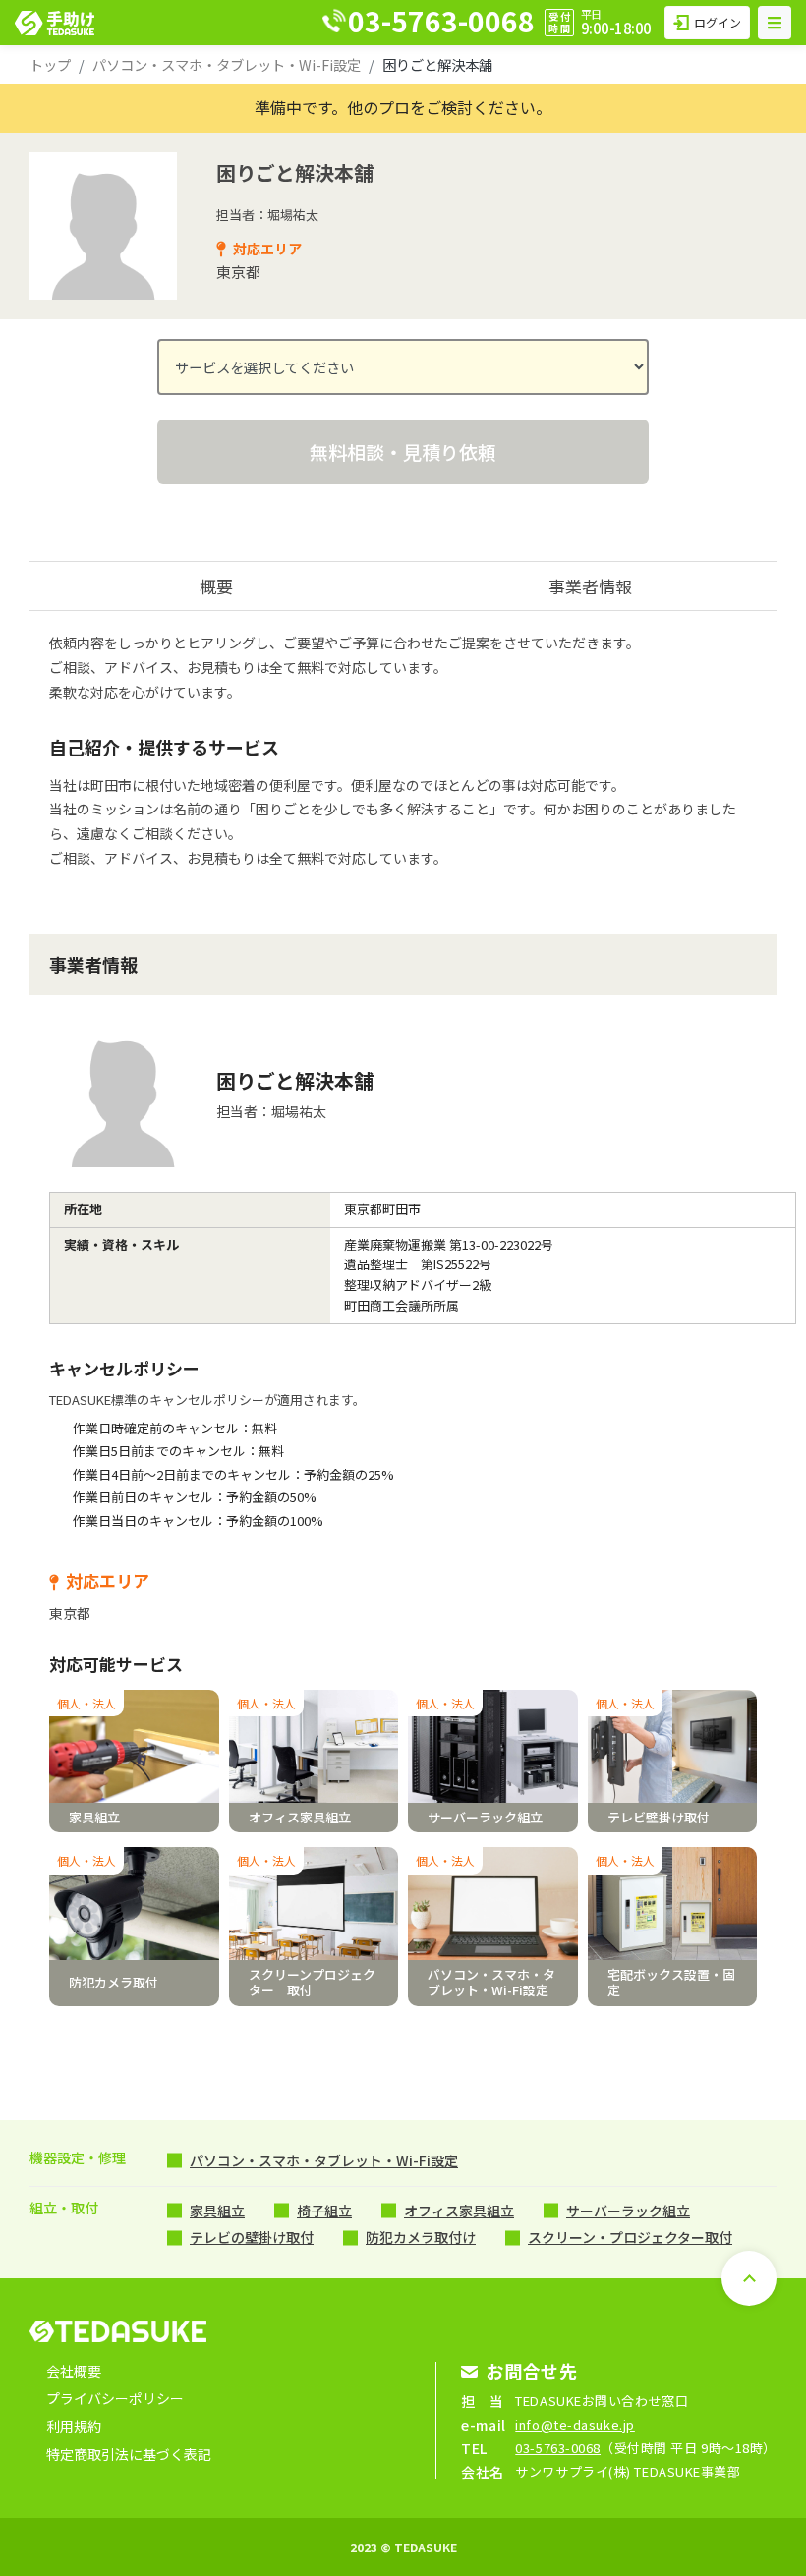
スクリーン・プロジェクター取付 (630, 2237)
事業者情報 (590, 586)
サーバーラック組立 (628, 2211)
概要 (216, 586)
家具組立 (217, 2211)
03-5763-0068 (558, 2448)
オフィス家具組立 (459, 2211)
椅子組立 (324, 2211)
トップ (50, 64)
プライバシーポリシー (115, 2398)
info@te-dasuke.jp (575, 2424)
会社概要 (74, 2371)
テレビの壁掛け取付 (252, 2237)
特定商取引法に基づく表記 (129, 2454)
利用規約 (74, 2426)
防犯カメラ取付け (421, 2237)
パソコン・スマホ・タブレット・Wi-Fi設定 (227, 64)
